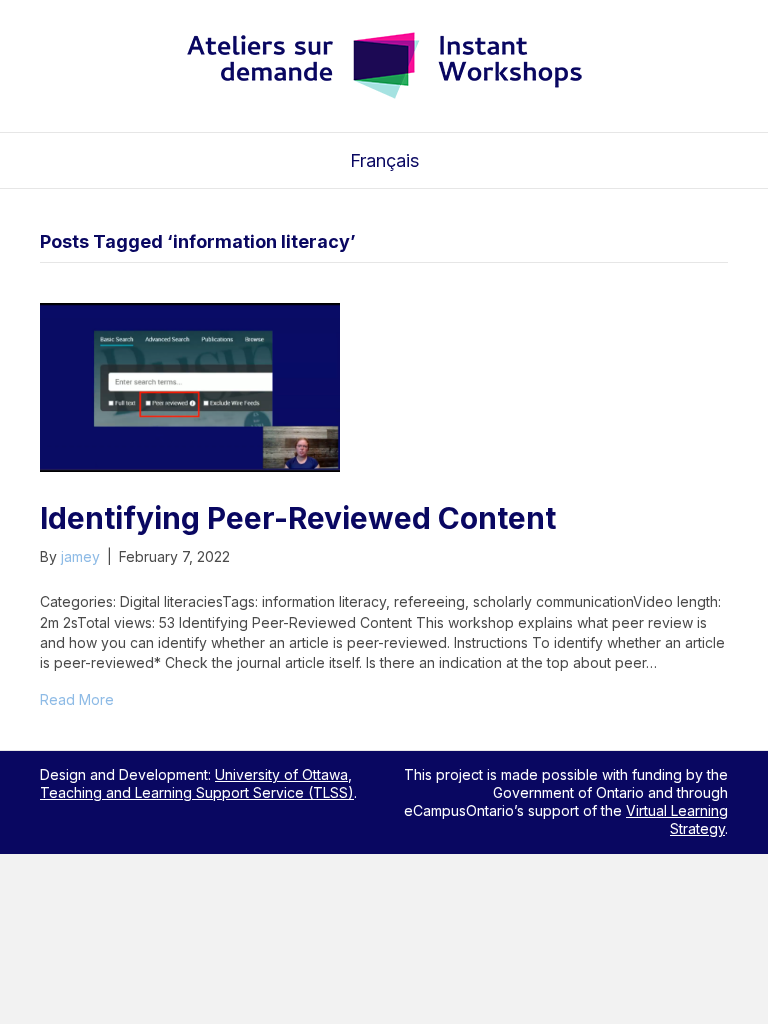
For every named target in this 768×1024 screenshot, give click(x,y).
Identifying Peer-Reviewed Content (298, 518)
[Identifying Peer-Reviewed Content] (190, 386)
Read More (77, 699)
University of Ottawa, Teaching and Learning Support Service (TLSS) (197, 783)
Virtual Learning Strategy (677, 819)
